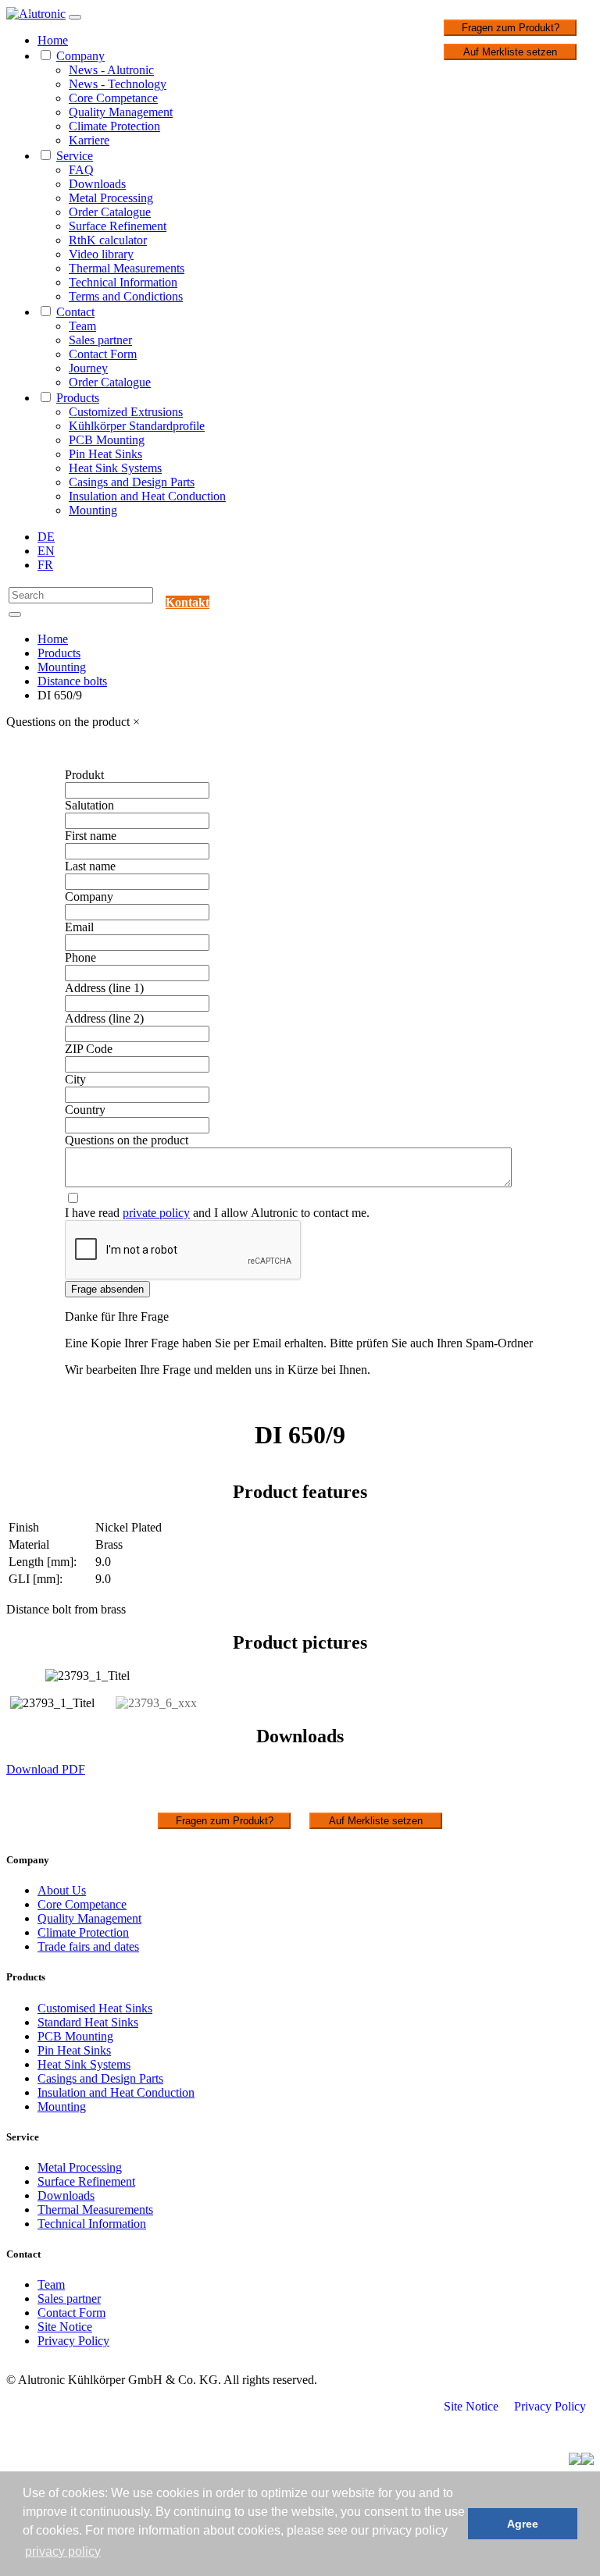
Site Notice (65, 2327)
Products (78, 398)
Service (75, 156)
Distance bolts (72, 681)
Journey (88, 368)
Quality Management (121, 112)
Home (53, 40)
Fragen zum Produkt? (511, 28)
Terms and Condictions (126, 296)
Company (80, 56)
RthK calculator (108, 240)
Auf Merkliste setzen (510, 52)
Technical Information (123, 282)
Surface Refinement (118, 226)
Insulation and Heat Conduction (147, 496)
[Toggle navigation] (75, 17)
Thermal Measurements (127, 268)
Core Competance (113, 98)
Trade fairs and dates (88, 1946)
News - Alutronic (111, 70)
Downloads (97, 184)
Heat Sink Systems (115, 468)
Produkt (84, 775)
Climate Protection (114, 126)
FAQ (81, 170)
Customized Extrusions (126, 412)
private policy (156, 1213)
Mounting (93, 510)
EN (46, 551)
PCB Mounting (107, 440)
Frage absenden (107, 1289)
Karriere (89, 140)
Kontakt (187, 602)
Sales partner (100, 340)
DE (46, 537)
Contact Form (103, 354)
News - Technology (118, 84)
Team (82, 326)
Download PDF (46, 1769)
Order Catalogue (110, 212)
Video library (101, 254)
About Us (62, 1890)
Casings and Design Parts (132, 482)
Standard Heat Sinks (88, 2022)
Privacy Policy (73, 2341)
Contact (75, 312)
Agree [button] (523, 2524)
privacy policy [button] (63, 2551)
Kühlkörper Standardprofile (137, 426)
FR (45, 565)
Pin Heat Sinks (105, 454)
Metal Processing (111, 198)
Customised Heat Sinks (95, 2008)
